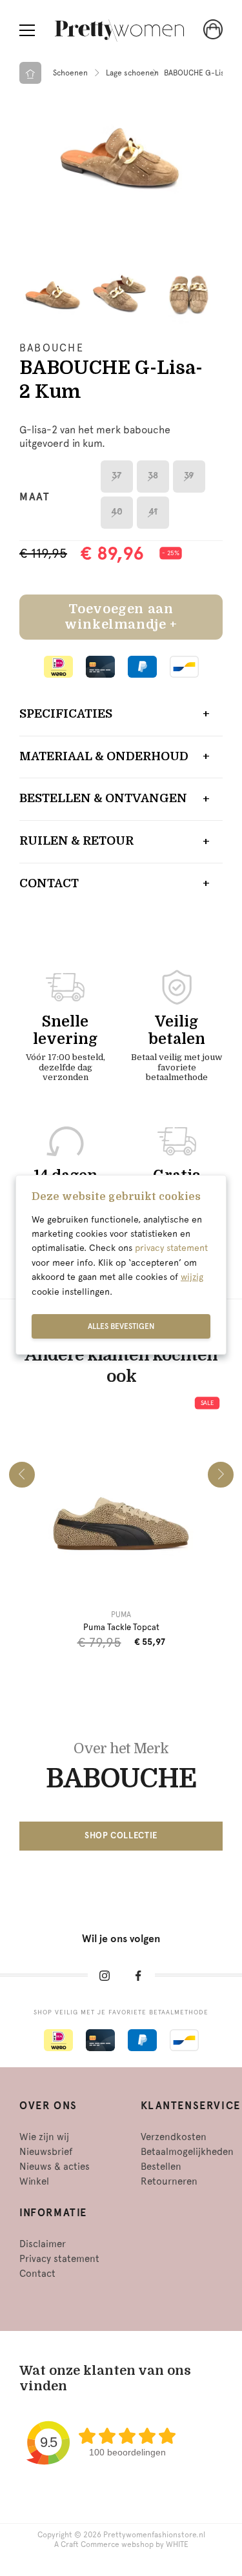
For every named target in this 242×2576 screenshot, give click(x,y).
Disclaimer (43, 2244)
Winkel (34, 2181)
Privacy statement (59, 2259)
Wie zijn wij (44, 2137)
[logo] (119, 31)
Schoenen (70, 73)
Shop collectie (121, 1835)
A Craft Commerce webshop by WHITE (121, 2544)
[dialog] (121, 1265)
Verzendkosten (174, 2137)
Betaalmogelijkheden (187, 2152)
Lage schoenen (132, 73)
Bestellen (161, 2167)
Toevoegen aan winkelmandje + (121, 617)
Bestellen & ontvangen (103, 798)
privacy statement (171, 1248)
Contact (49, 883)
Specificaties (66, 714)
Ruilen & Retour (76, 841)
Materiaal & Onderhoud (104, 756)
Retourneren (169, 2181)
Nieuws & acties (55, 2167)
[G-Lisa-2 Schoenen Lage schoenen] (121, 155)
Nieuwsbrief (46, 2152)
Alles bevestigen (121, 1326)
